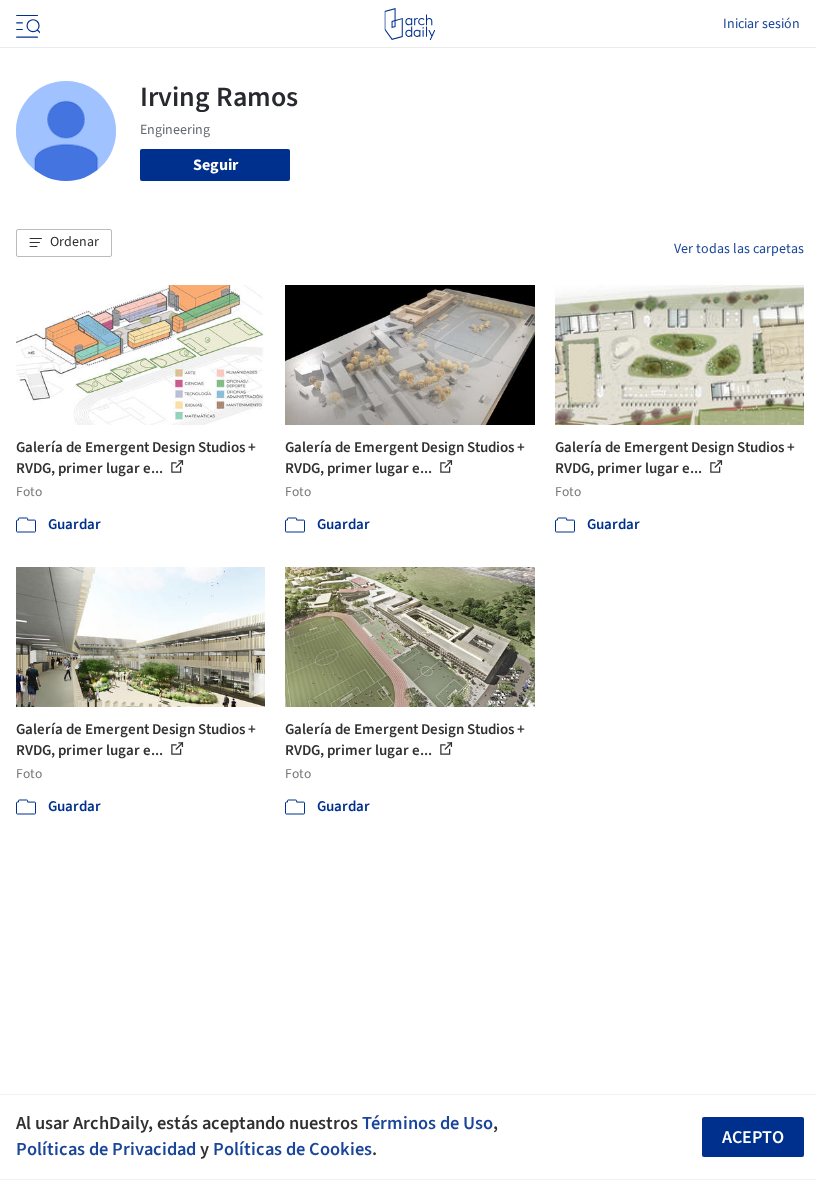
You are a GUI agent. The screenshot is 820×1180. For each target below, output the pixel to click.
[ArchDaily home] (409, 24)
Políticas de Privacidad (106, 1149)
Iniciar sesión (761, 24)
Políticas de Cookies (292, 1149)
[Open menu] (26, 24)
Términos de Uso (427, 1123)
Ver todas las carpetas (739, 249)
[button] (64, 243)
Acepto (753, 1137)
